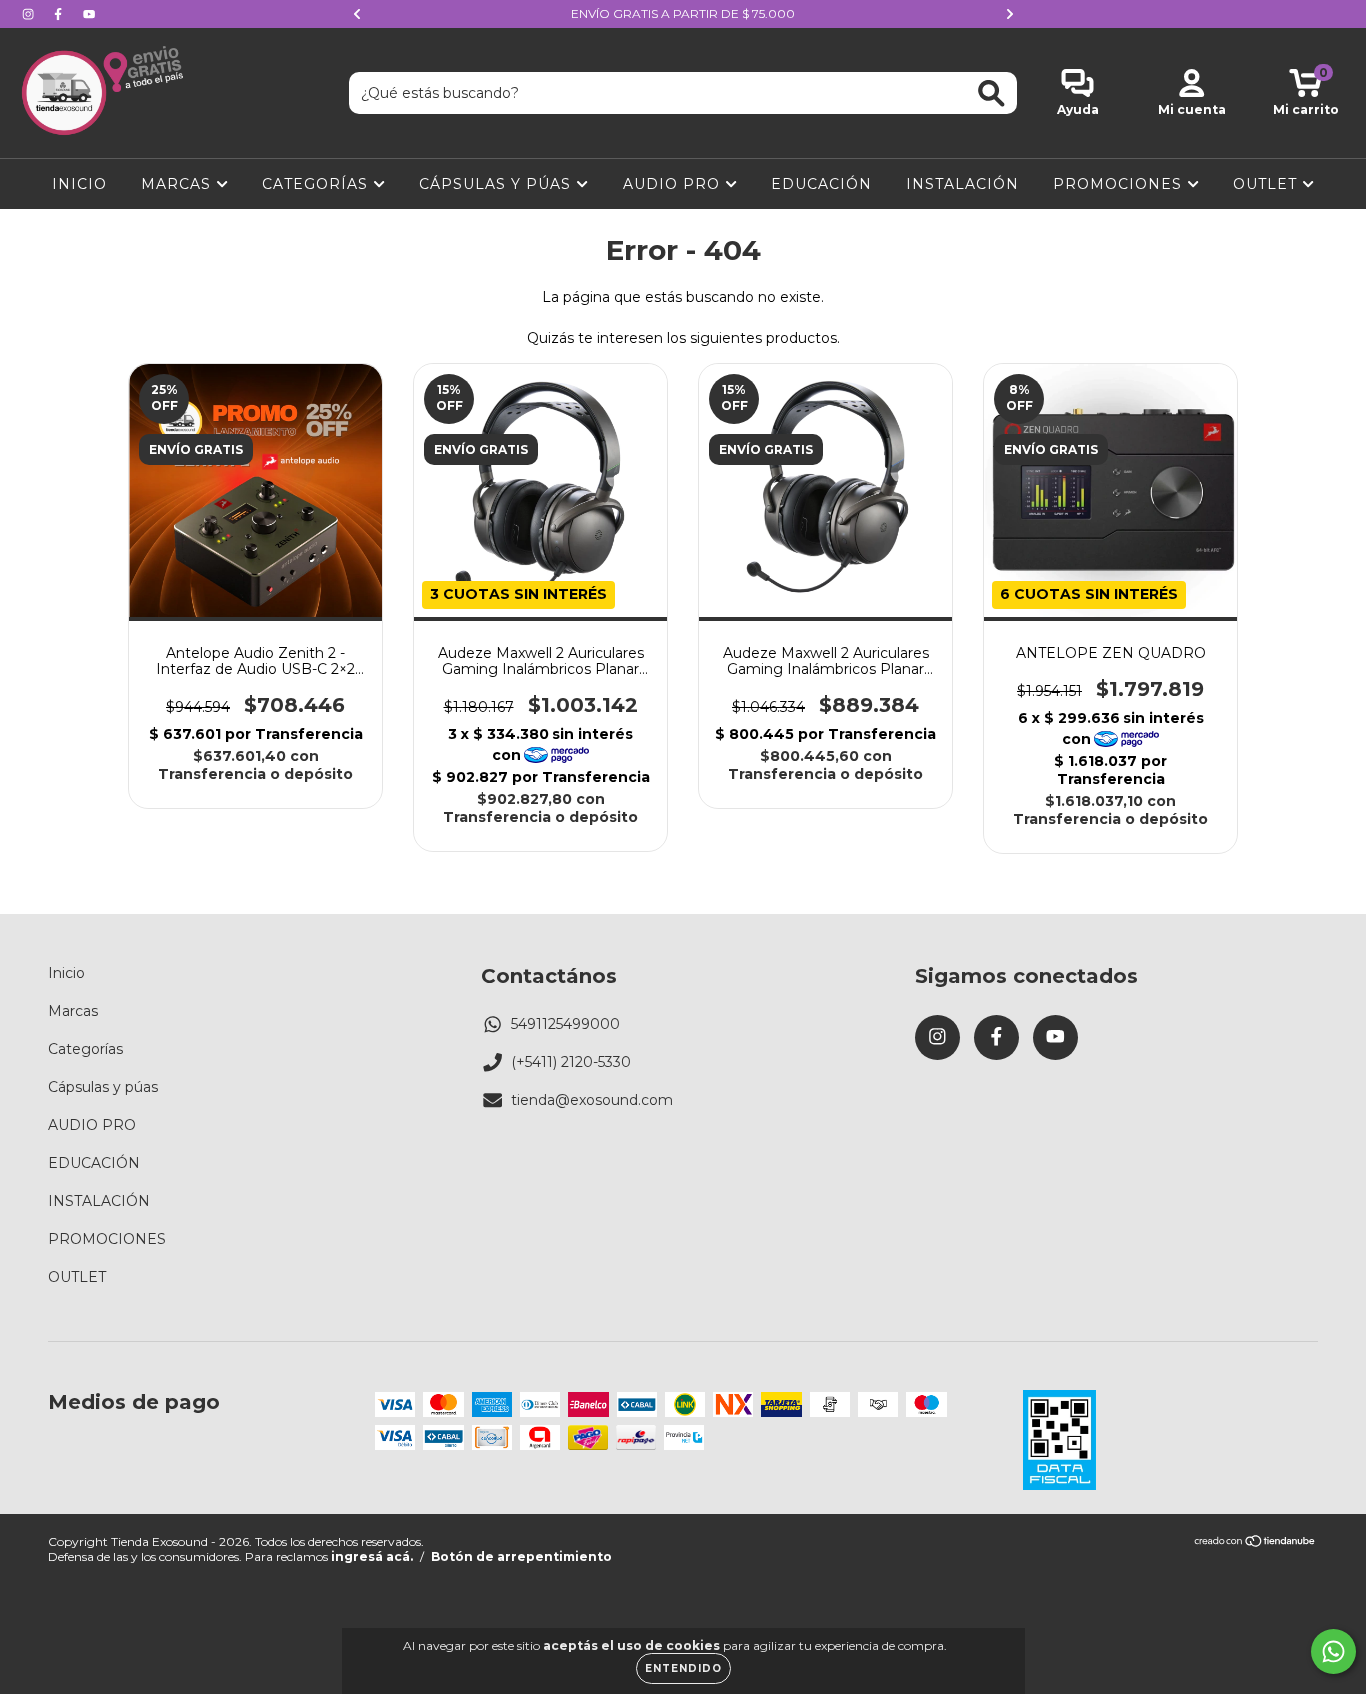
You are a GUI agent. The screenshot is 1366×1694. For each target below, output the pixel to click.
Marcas (178, 184)
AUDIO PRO (674, 184)
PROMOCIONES (1120, 184)
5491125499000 (565, 1024)
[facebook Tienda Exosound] (60, 14)
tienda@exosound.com (592, 1100)
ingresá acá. (372, 1556)
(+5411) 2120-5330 (571, 1062)
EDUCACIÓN (821, 184)
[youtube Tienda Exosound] (89, 14)
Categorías (317, 184)
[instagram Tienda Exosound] (30, 14)
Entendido (683, 1668)
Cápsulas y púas (497, 184)
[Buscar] (991, 93)
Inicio (79, 184)
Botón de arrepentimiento (521, 1556)
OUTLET (1267, 184)
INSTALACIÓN (962, 184)
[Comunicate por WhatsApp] (1333, 1651)
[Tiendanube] (1255, 1543)
